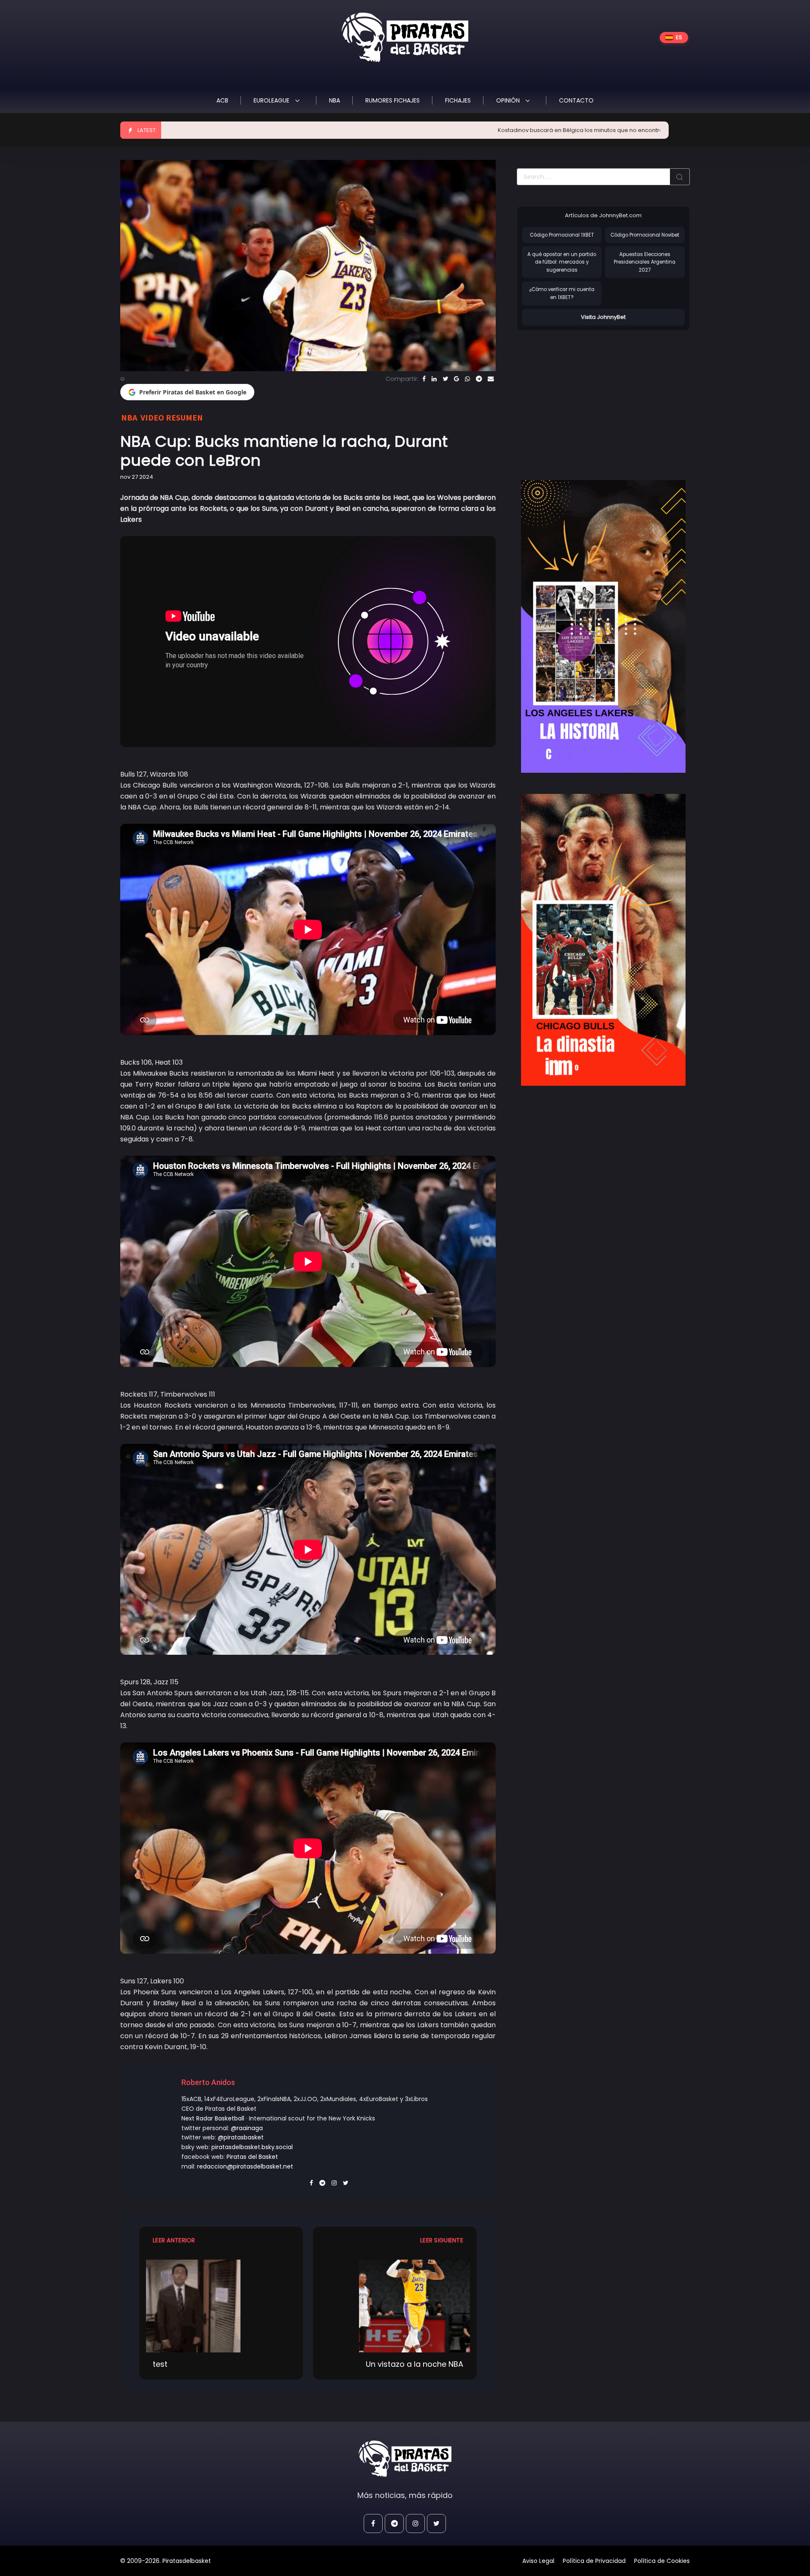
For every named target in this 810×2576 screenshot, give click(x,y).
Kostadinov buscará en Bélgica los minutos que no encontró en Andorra (460, 130)
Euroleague (272, 100)
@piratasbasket (241, 2137)
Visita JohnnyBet (603, 317)
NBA (335, 100)
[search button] (680, 177)
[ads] (603, 626)
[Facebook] (424, 379)
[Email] (491, 379)
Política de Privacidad (594, 2561)
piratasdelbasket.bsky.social (252, 2147)
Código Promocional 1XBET (562, 235)
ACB (222, 100)
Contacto (576, 100)
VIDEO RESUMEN (172, 417)
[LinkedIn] (434, 379)
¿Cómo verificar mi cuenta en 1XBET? (562, 293)
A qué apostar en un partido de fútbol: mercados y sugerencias (562, 262)
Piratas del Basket (252, 2157)
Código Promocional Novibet (645, 235)
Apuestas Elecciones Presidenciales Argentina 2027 (645, 262)
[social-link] (373, 2523)
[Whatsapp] (467, 379)
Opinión (509, 100)
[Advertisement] (588, 397)
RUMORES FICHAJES (393, 100)
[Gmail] (456, 379)
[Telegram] (479, 379)
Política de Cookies (662, 2561)
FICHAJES (458, 100)
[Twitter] (445, 379)
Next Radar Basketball (213, 2118)
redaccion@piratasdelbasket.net (245, 2166)
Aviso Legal (538, 2561)
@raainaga (247, 2128)
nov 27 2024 (137, 477)
